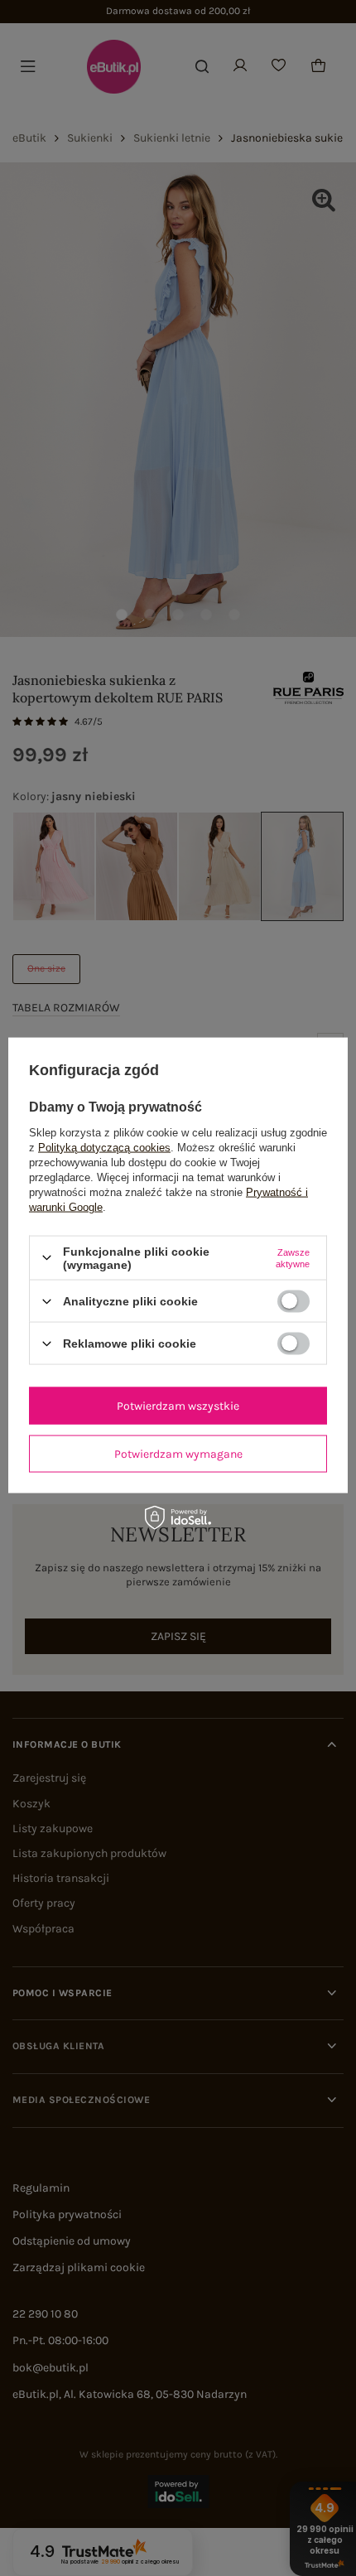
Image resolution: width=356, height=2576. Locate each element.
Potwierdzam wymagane (178, 1453)
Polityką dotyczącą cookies (104, 1147)
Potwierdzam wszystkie (178, 1405)
